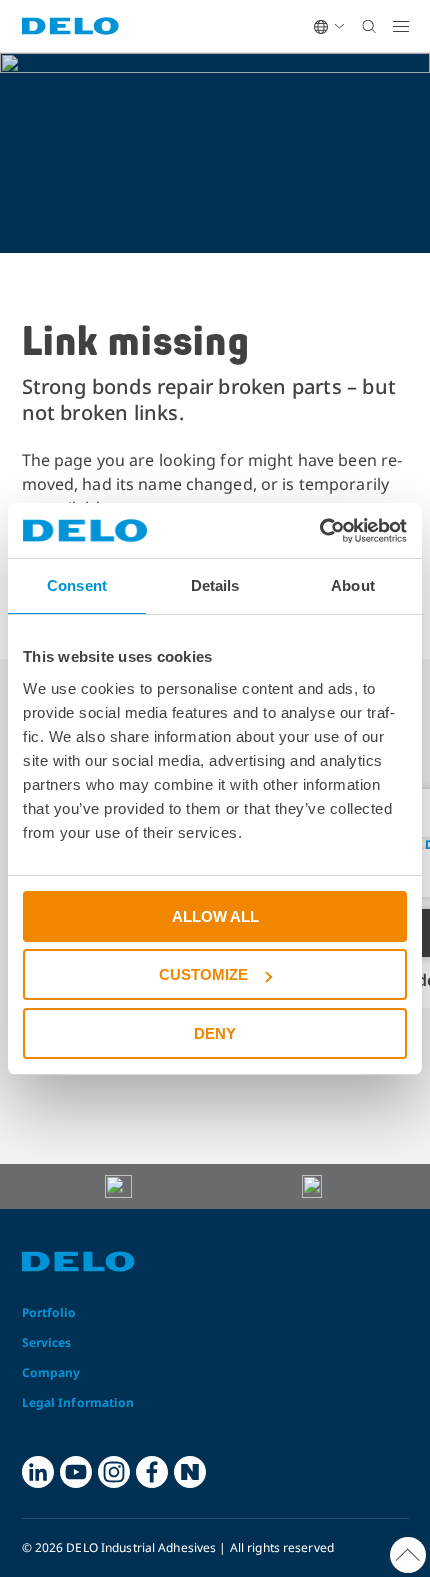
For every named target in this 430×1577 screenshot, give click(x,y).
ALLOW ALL (215, 916)
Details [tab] (215, 585)
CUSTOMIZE (203, 974)
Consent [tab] (77, 585)
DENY (215, 1033)
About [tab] (353, 585)
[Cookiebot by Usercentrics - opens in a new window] (319, 531)
